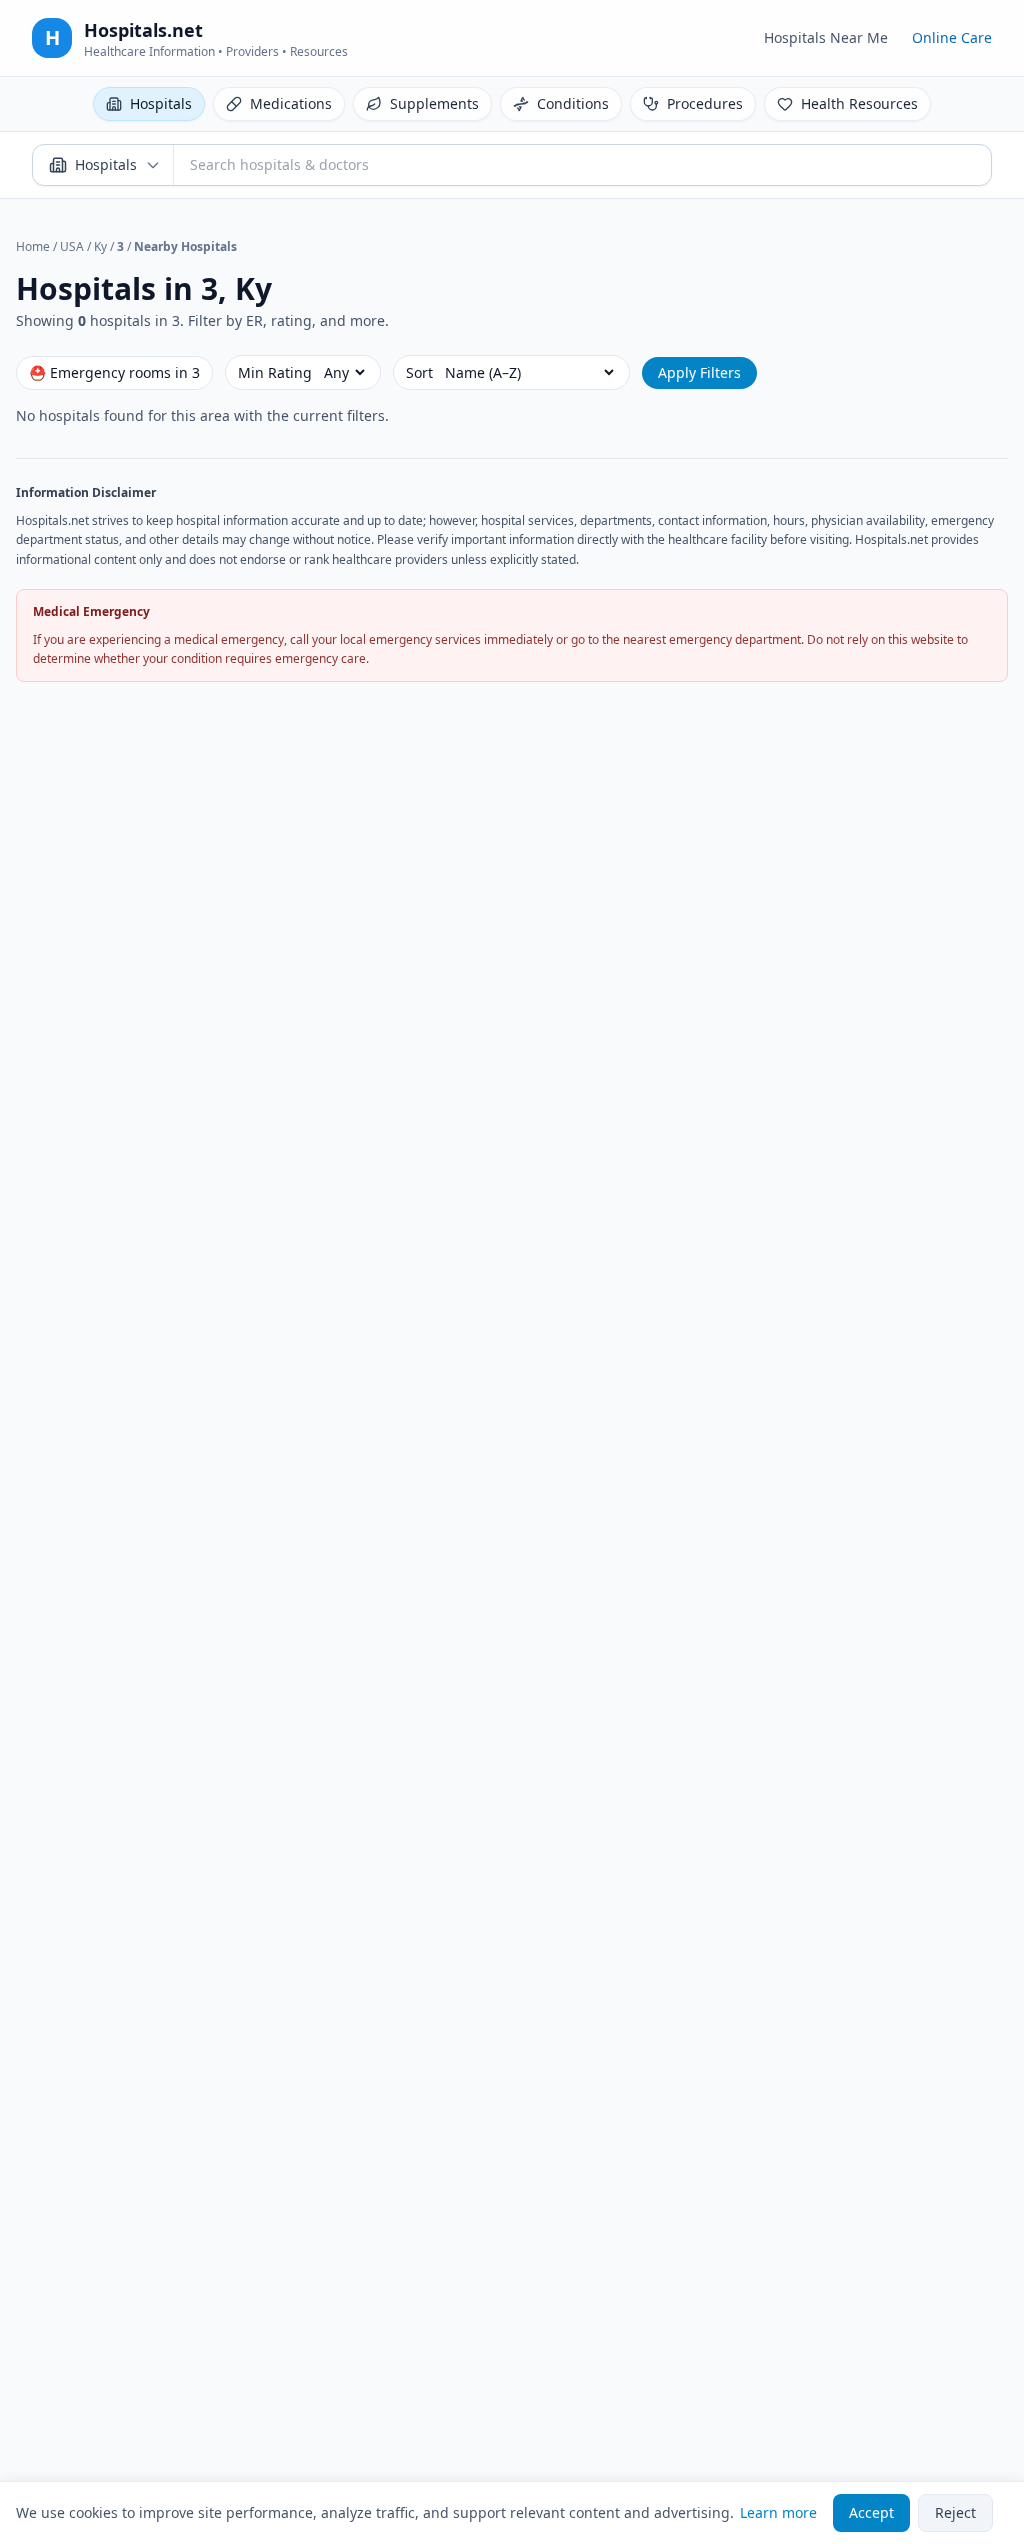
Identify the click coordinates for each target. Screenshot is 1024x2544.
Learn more (778, 2512)
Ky (100, 246)
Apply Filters (699, 372)
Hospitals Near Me (826, 37)
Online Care (952, 37)
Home (33, 246)
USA (72, 246)
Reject (955, 2512)
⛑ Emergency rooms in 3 (114, 372)
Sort (419, 372)
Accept (871, 2512)
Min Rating (275, 372)
